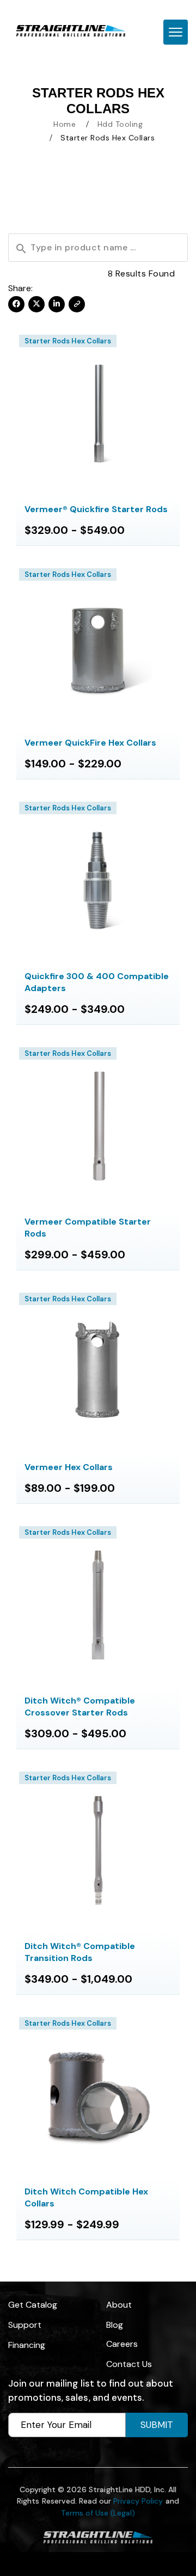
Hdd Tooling (120, 124)
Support (25, 2325)
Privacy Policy (138, 2501)
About (119, 2305)
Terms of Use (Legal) (98, 2513)
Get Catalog (33, 2305)
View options (98, 413)
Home (65, 124)
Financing (27, 2345)
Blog (115, 2325)
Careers (122, 2344)
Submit (157, 2425)
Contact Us (129, 2364)
